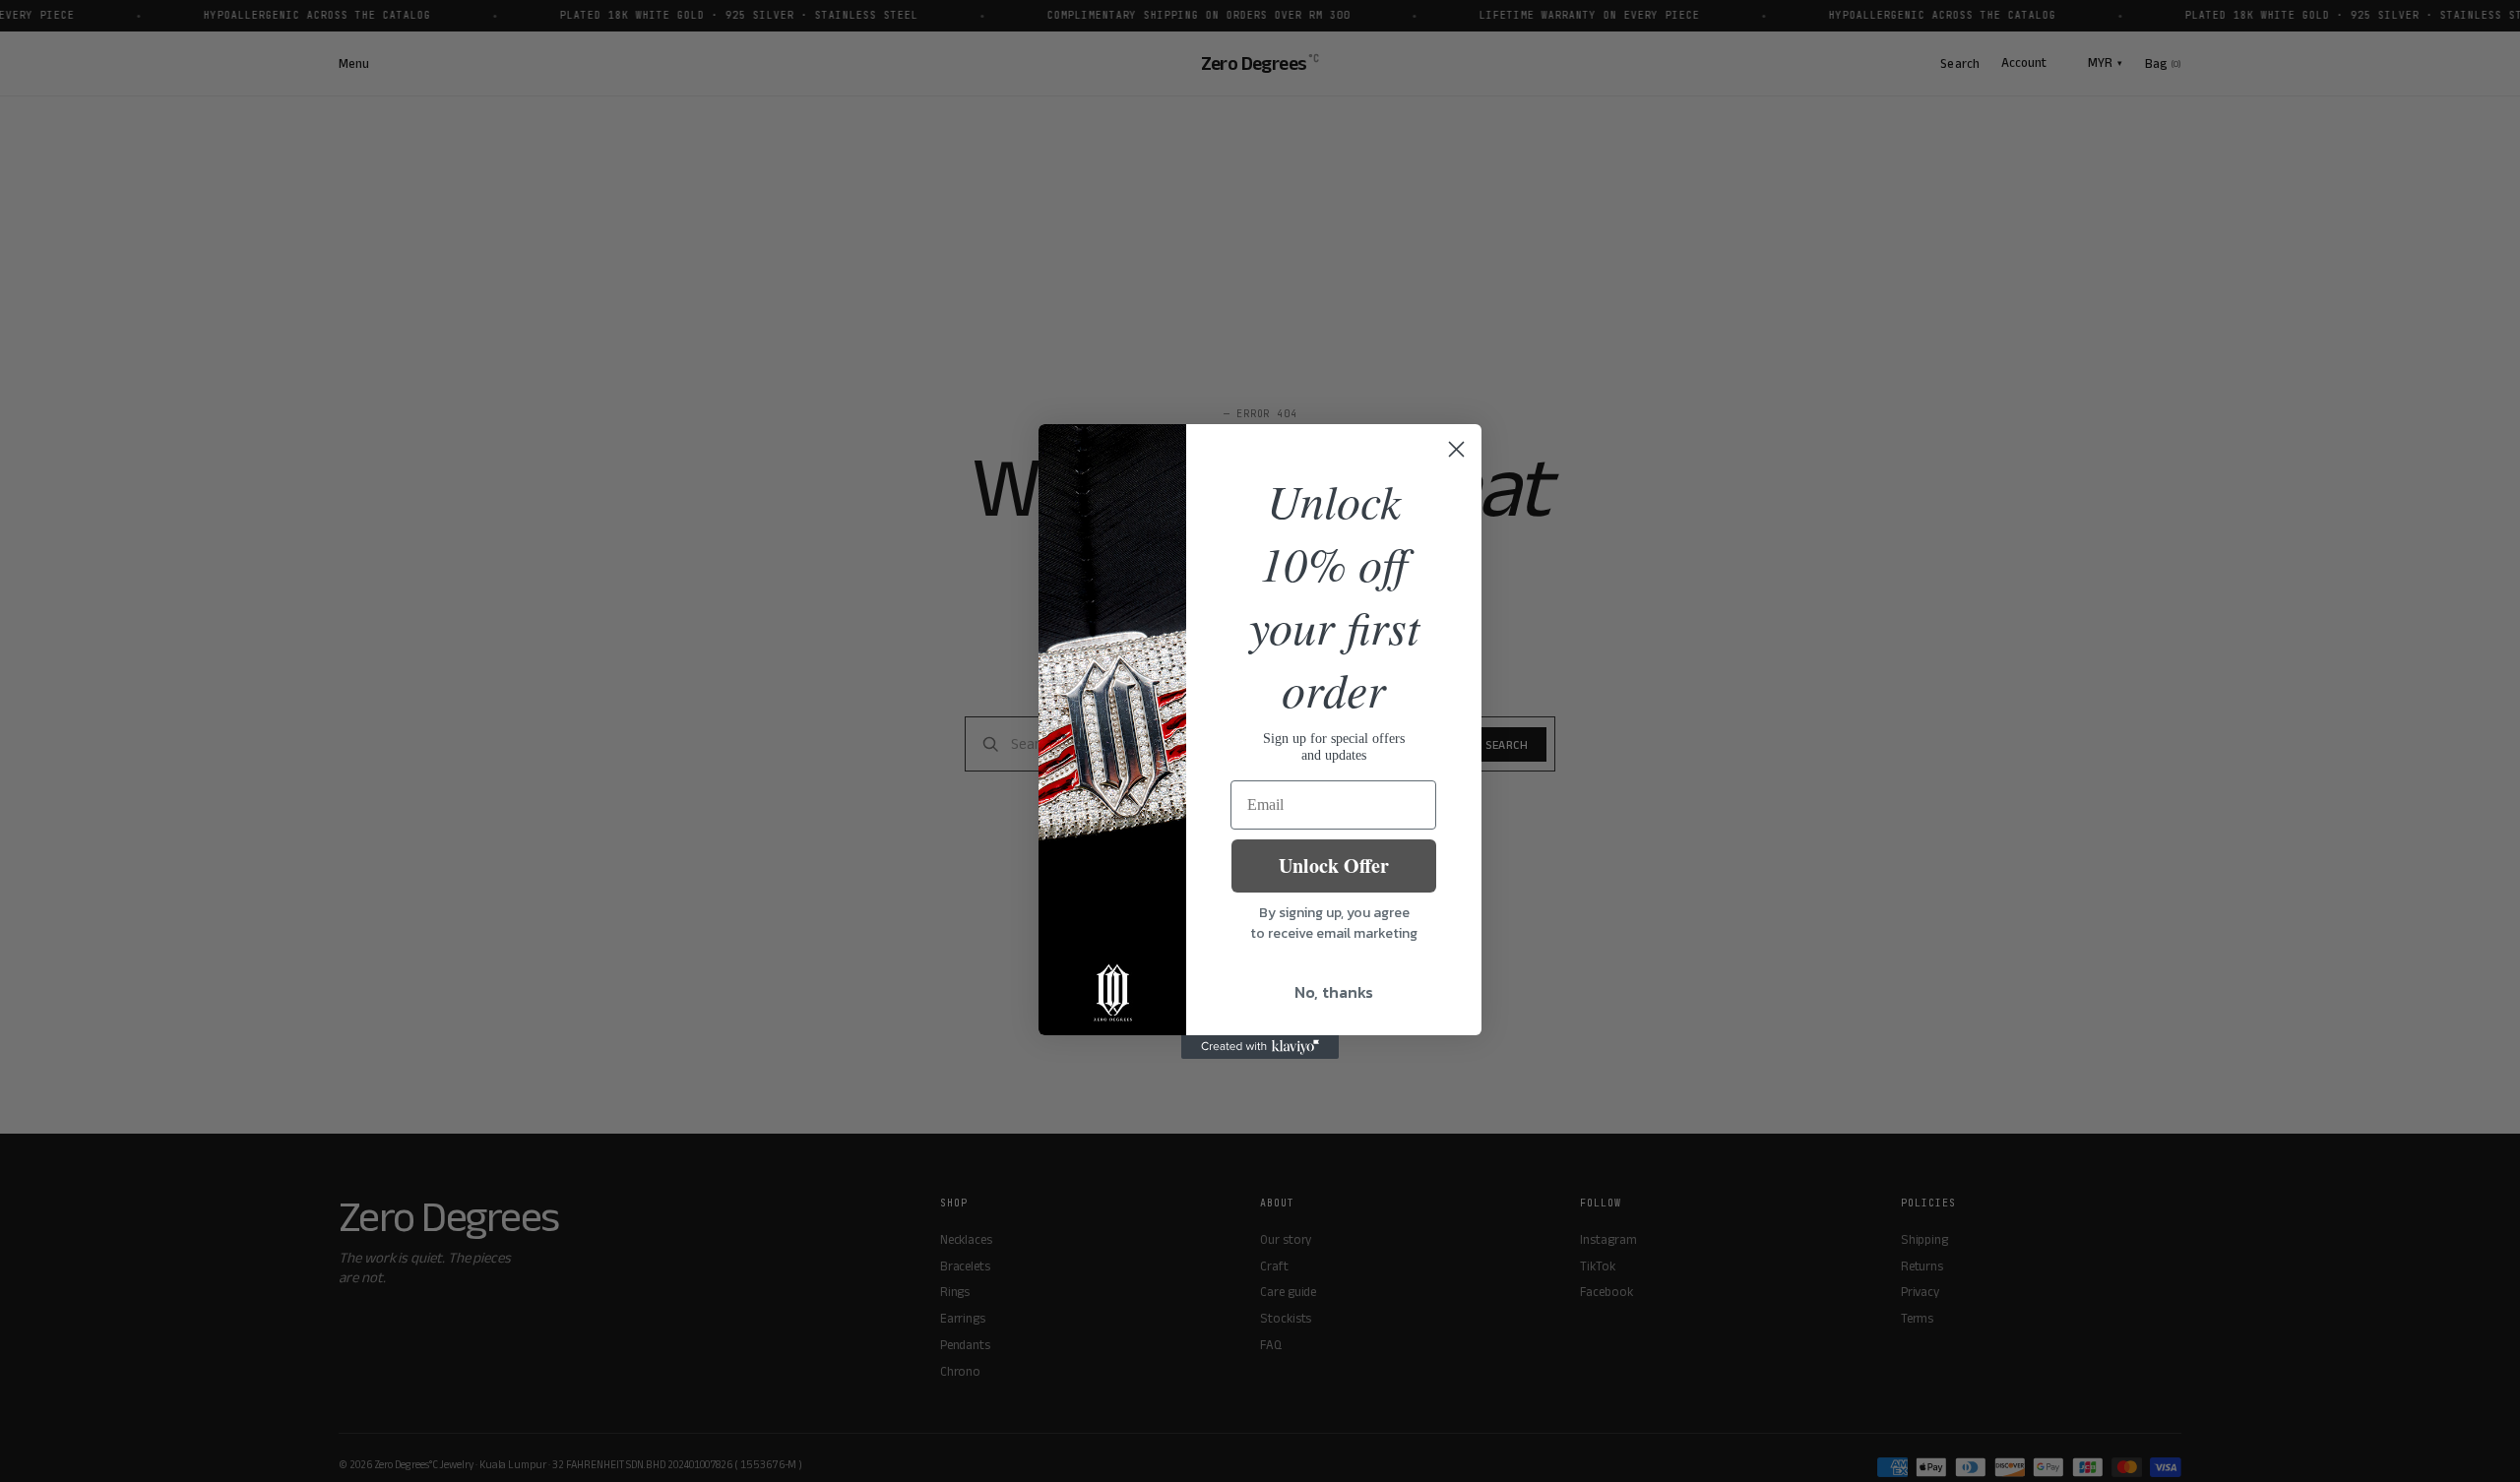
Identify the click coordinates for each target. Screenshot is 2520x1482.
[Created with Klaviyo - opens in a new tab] (1260, 1047)
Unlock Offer (1334, 865)
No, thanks (1334, 992)
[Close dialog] (1456, 449)
